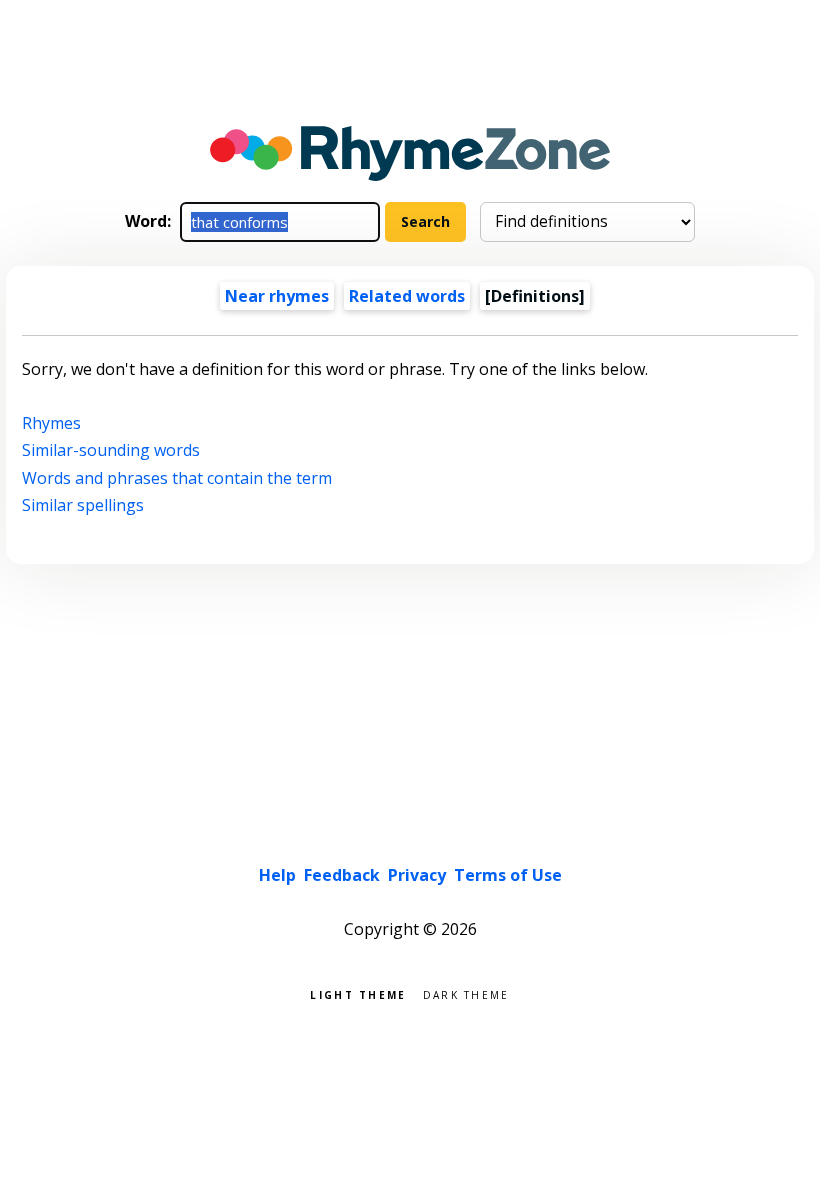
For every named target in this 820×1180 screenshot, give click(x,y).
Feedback (342, 875)
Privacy (417, 875)
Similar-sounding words (111, 450)
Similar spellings (83, 505)
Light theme (358, 993)
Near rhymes (277, 296)
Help (277, 875)
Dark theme (466, 993)
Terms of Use (508, 875)
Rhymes (51, 423)
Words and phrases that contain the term (177, 478)
